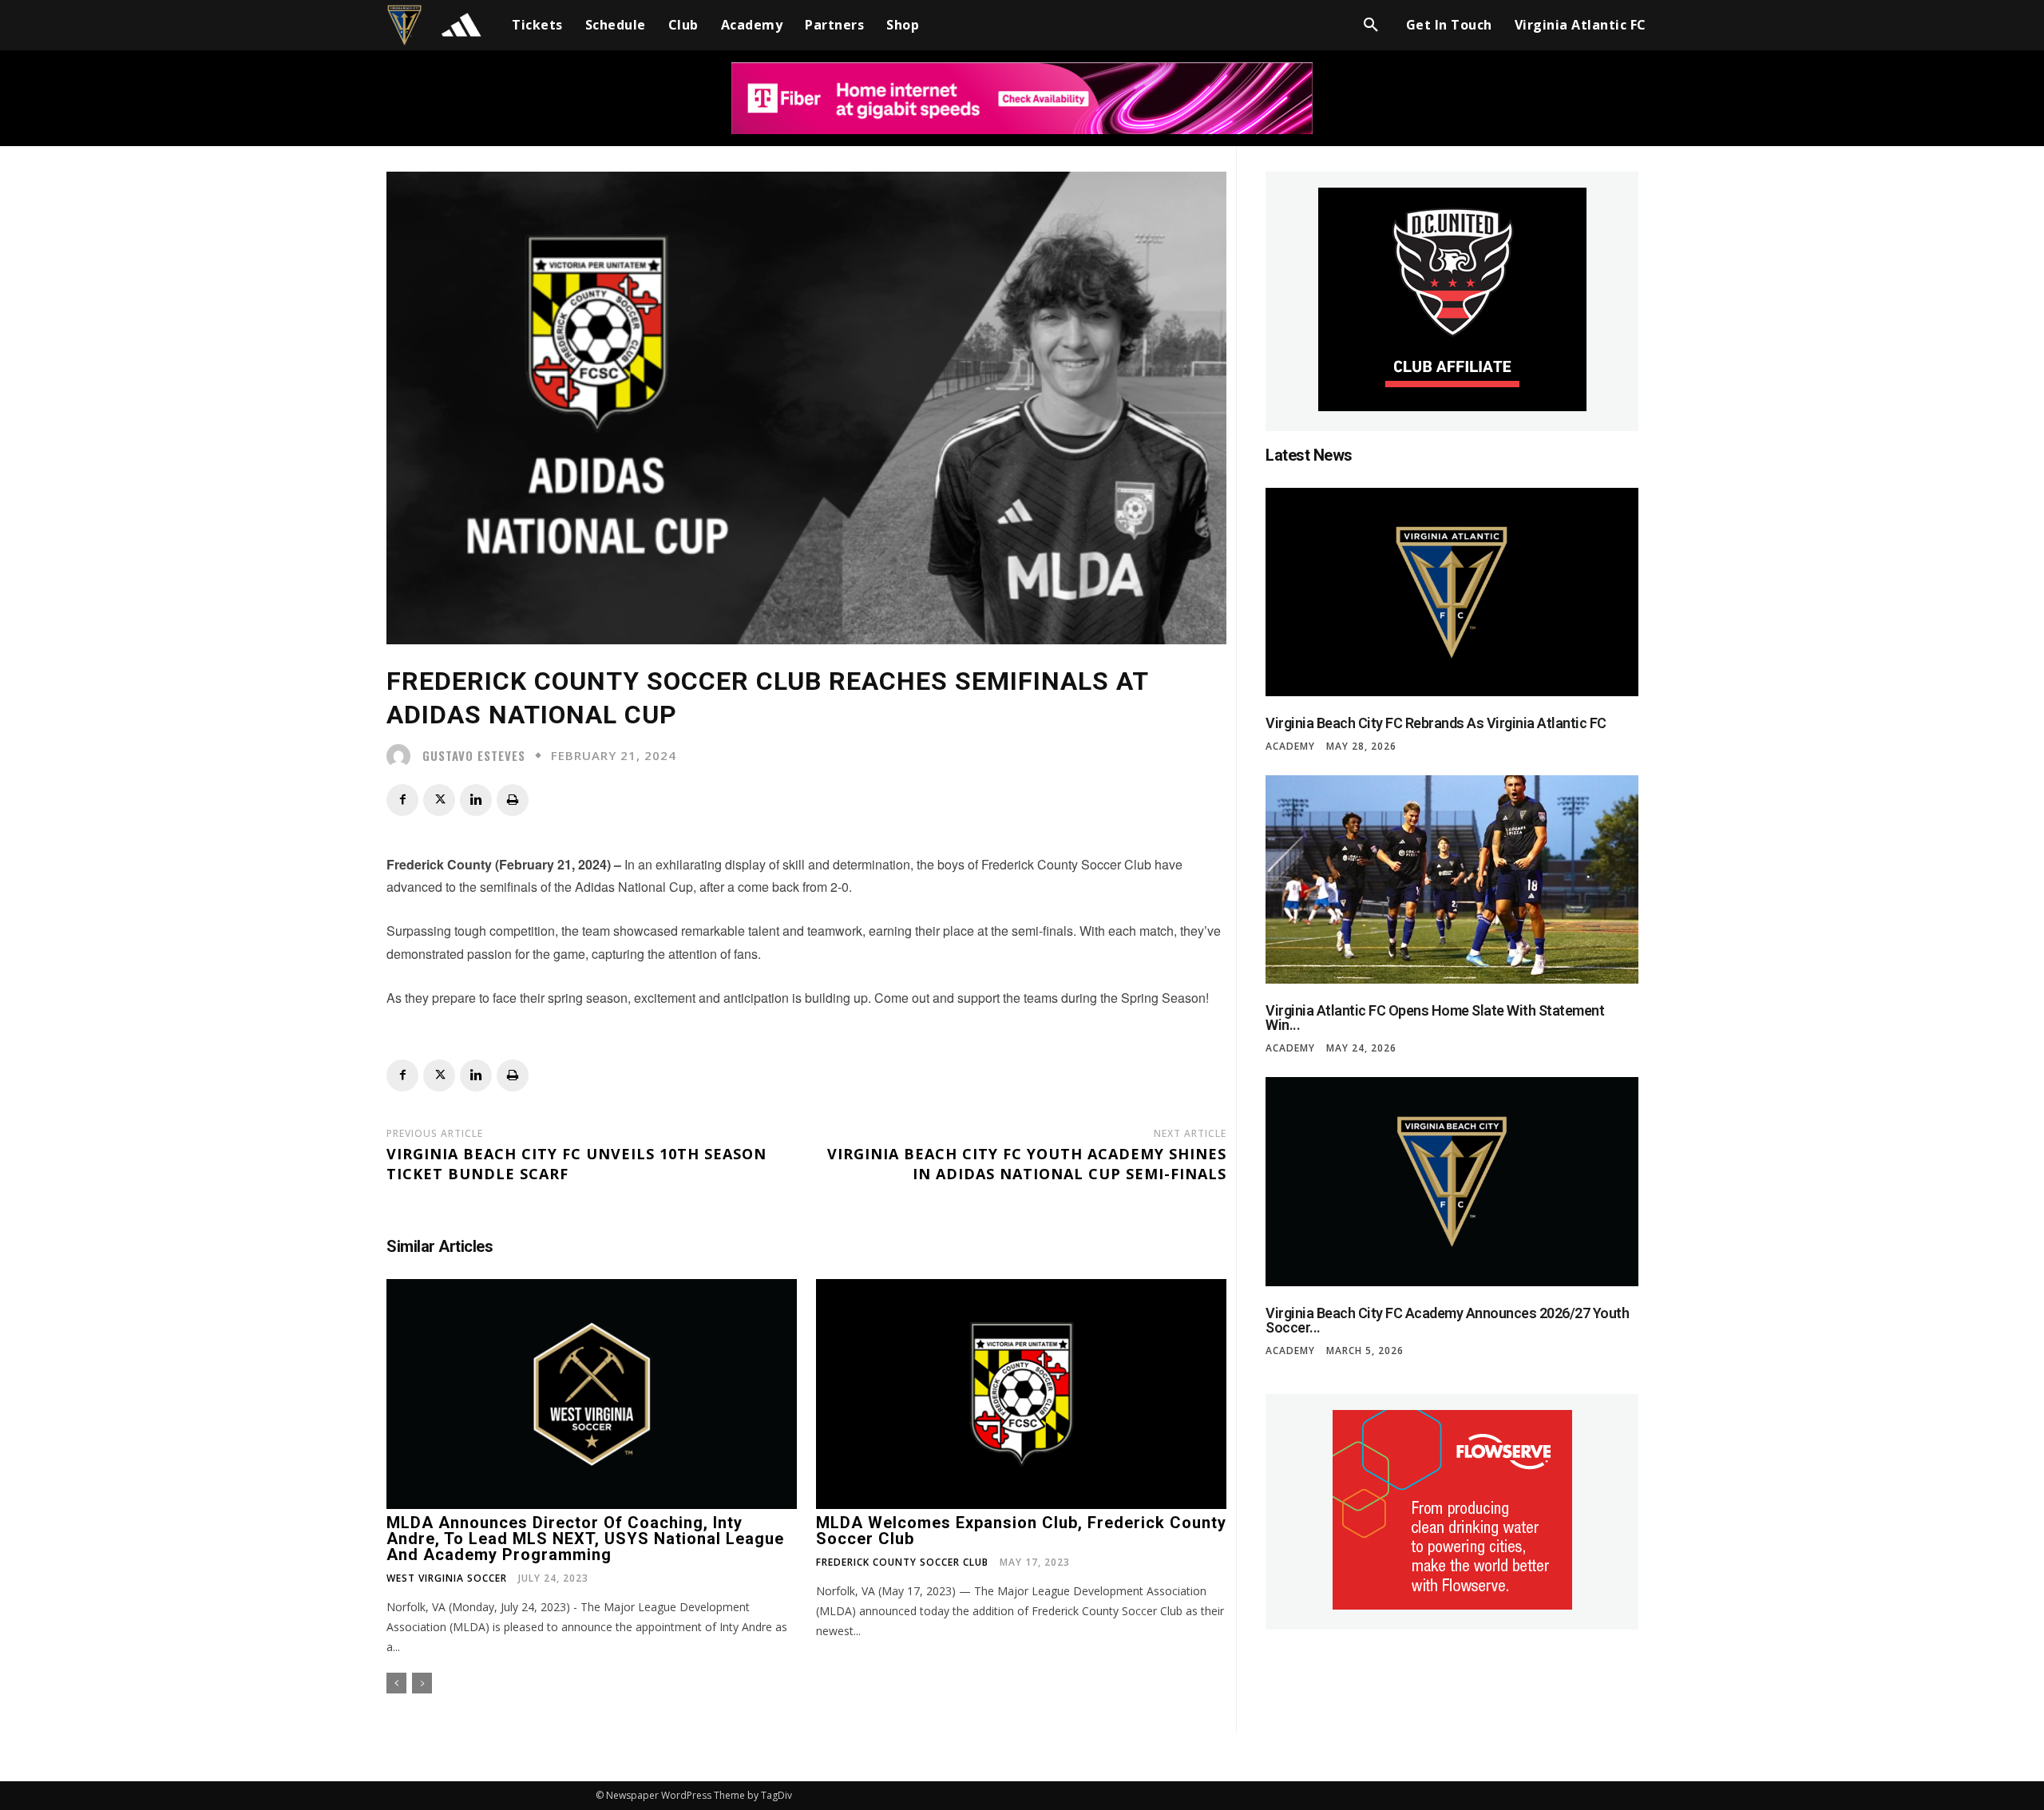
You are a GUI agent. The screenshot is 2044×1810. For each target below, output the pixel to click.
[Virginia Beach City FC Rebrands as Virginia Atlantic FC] (1452, 592)
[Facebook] (402, 800)
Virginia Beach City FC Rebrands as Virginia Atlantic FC (1436, 723)
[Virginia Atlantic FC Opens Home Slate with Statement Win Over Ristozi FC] (1452, 879)
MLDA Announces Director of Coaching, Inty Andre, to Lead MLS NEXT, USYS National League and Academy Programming (585, 1539)
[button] (1371, 25)
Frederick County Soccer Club (902, 1562)
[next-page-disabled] (422, 1683)
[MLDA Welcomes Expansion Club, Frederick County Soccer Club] (1021, 1394)
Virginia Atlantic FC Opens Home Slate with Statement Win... (1435, 1018)
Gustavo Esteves (474, 756)
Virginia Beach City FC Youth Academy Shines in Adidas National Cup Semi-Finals (1027, 1164)
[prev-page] (396, 1683)
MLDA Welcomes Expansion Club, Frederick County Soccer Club (1021, 1531)
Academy (1290, 747)
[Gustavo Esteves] (402, 756)
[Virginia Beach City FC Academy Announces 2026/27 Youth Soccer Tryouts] (1452, 1181)
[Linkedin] (476, 800)
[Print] (513, 800)
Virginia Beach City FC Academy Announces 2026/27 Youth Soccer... (1447, 1320)
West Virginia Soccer (447, 1578)
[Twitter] (439, 800)
